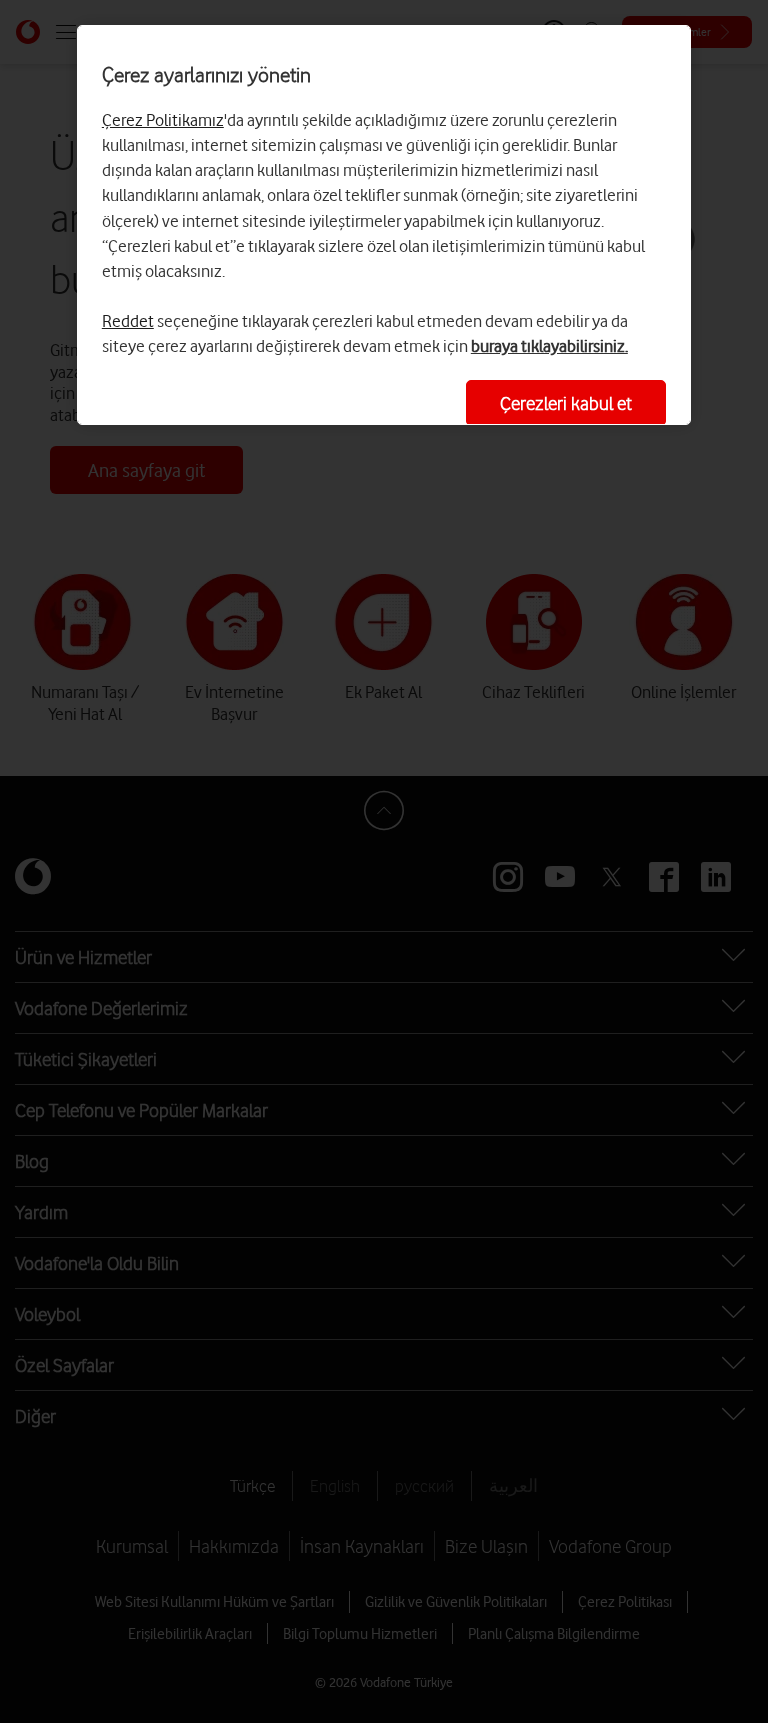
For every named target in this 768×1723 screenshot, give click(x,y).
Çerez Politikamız (163, 120)
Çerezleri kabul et (566, 403)
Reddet (128, 321)
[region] (384, 225)
